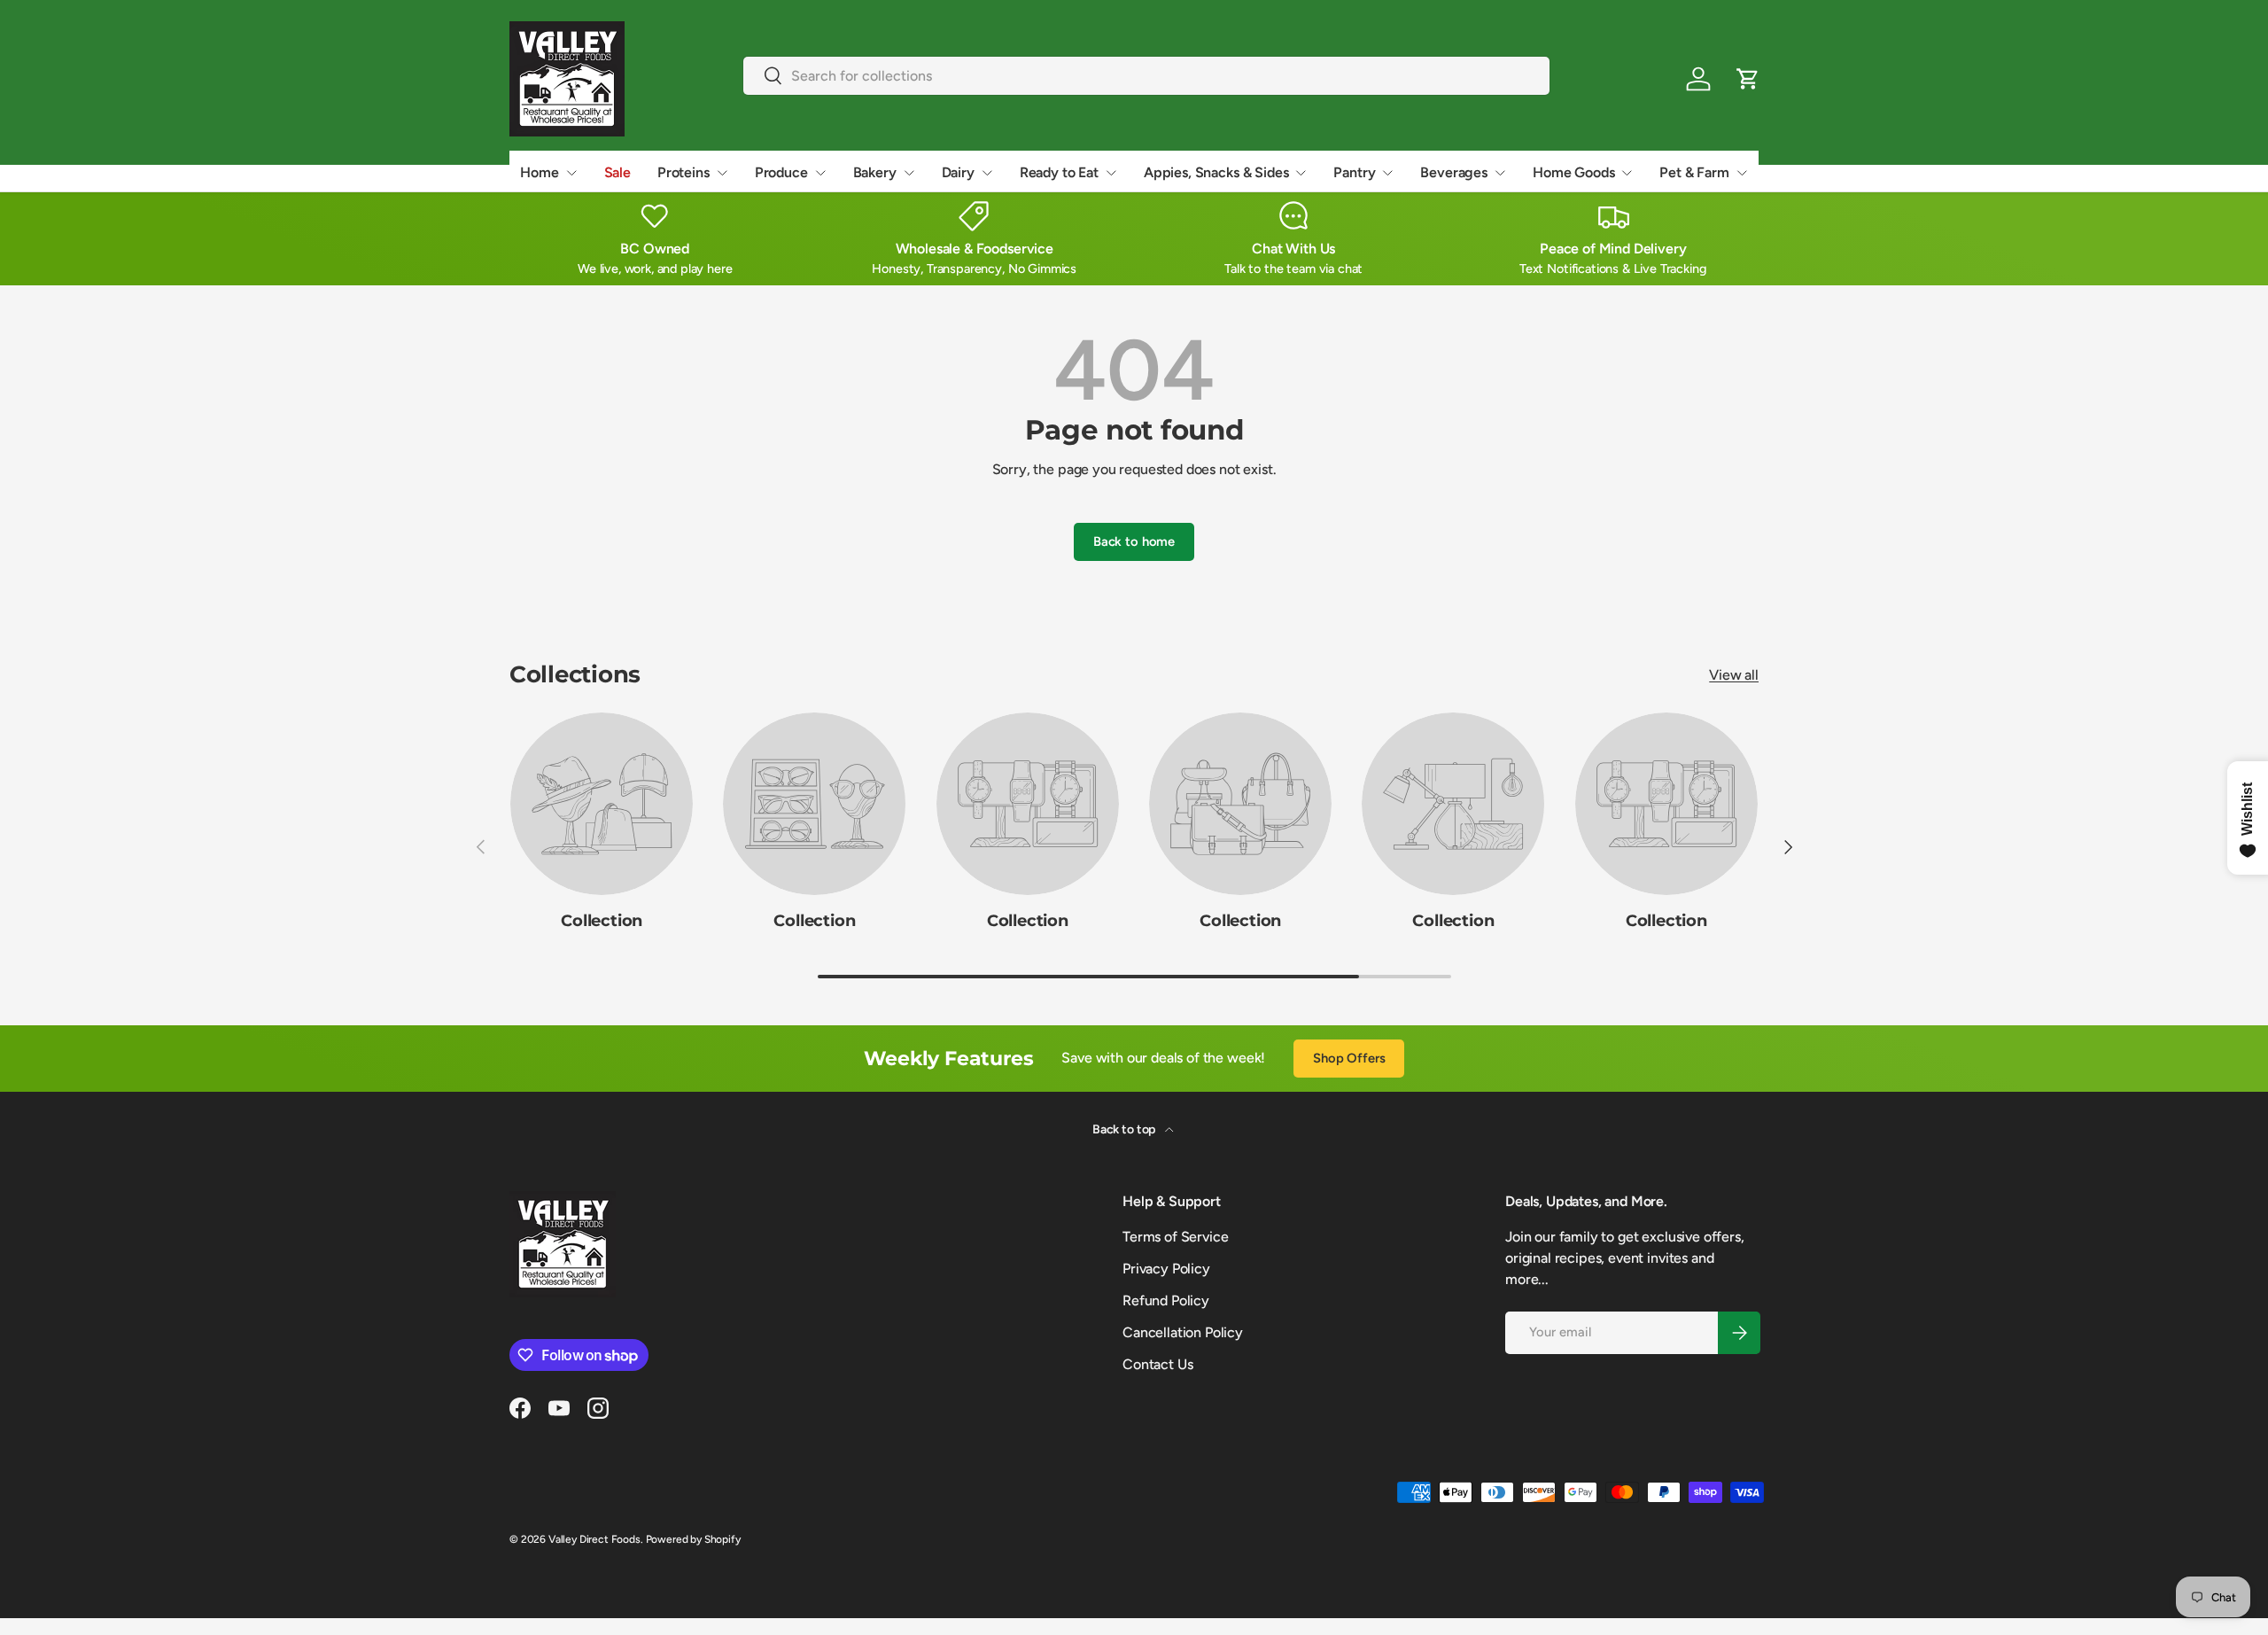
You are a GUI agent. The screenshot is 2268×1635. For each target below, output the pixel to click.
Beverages (1454, 172)
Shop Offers (1349, 1058)
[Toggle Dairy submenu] (987, 173)
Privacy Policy (1166, 1269)
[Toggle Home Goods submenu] (1627, 173)
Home (539, 172)
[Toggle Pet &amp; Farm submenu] (1742, 173)
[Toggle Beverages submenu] (1500, 173)
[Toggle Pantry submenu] (1387, 173)
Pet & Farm (1694, 172)
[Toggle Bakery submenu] (909, 173)
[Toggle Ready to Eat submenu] (1111, 173)
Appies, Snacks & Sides (1216, 172)
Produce (781, 172)
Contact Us (1157, 1364)
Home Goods (1573, 172)
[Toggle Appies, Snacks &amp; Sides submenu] (1301, 173)
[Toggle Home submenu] (571, 173)
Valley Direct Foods (594, 1539)
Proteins (684, 172)
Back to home (1134, 541)
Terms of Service (1175, 1237)
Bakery (875, 172)
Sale (617, 172)
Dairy (958, 172)
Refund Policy (1166, 1300)
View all (1734, 675)
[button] (1748, 79)
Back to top (1125, 1129)
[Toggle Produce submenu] (820, 173)
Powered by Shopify (693, 1539)
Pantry (1354, 172)
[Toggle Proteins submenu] (722, 173)
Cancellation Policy (1183, 1332)
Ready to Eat (1059, 172)
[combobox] (1147, 76)
